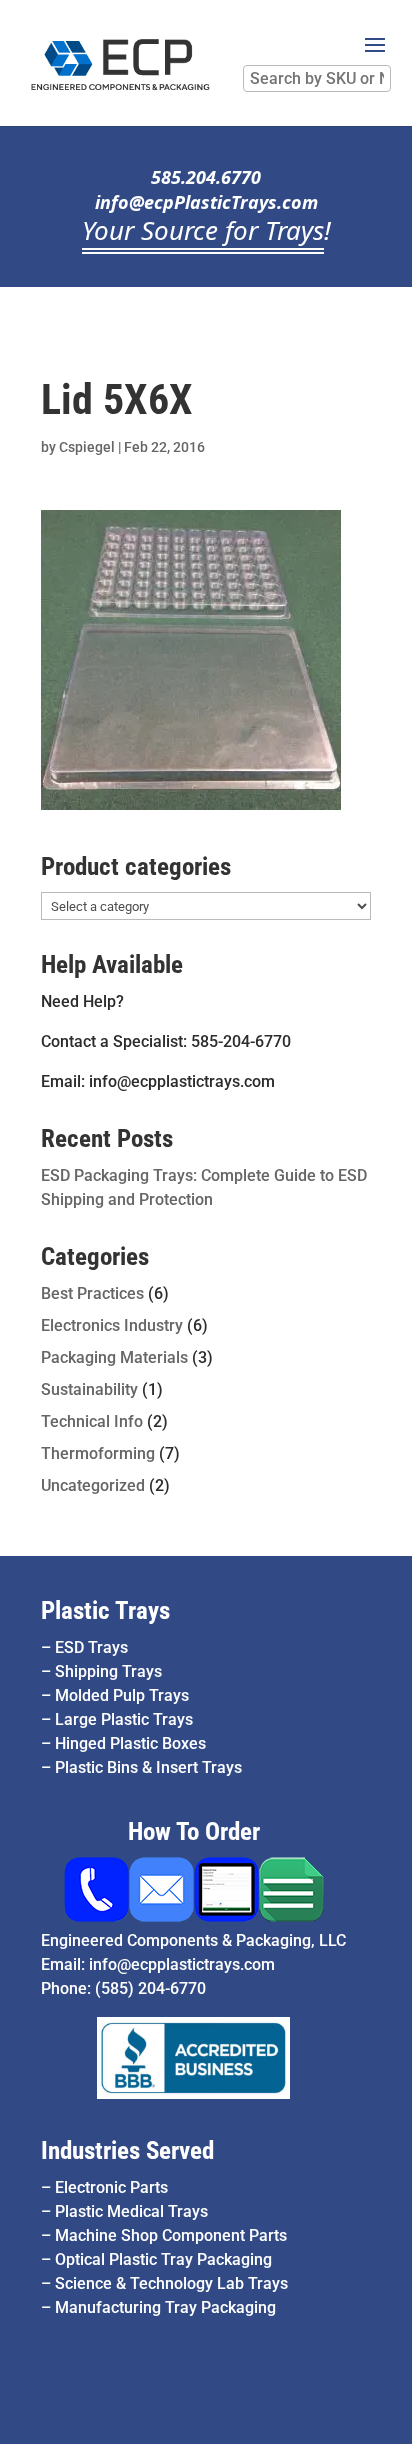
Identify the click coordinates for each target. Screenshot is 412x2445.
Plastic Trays (105, 1610)
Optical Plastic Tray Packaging (163, 2259)
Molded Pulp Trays (122, 1695)
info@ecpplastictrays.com (182, 1964)
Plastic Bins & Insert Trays (148, 1767)
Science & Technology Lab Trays (171, 2283)
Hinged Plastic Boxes (130, 1743)
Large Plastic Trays (124, 1719)
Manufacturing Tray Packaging (165, 2307)
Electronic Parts (111, 2187)
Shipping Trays (108, 1671)
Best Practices (92, 1293)
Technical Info (92, 1421)
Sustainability (89, 1389)
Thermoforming (98, 1453)
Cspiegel (87, 447)
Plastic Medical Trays (131, 2211)
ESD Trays (91, 1647)
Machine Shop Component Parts (171, 2235)
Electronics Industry (112, 1325)
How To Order (194, 1831)
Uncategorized (93, 1485)
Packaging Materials (114, 1357)
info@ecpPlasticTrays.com (206, 202)
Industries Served (127, 2150)
